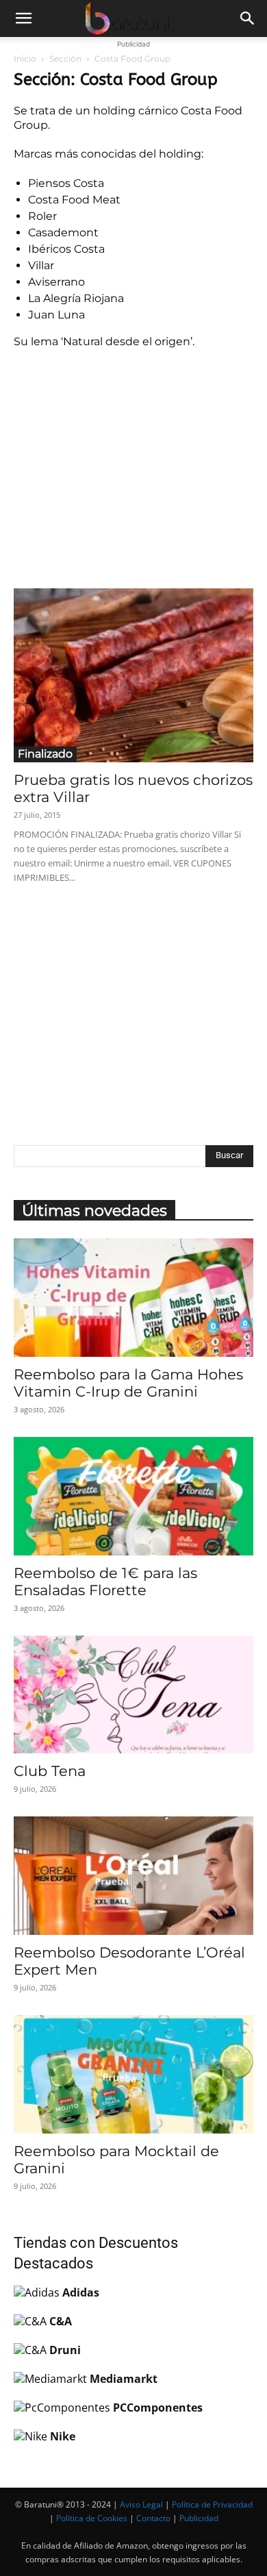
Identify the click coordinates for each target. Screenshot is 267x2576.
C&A (61, 2321)
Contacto (153, 2518)
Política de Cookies (92, 2518)
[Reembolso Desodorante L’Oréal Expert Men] (133, 1876)
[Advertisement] (133, 466)
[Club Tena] (133, 1695)
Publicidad (199, 2518)
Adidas (81, 2292)
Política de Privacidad (212, 2504)
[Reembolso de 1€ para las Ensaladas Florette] (133, 1496)
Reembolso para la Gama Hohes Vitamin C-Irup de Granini (128, 1383)
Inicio (25, 59)
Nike (63, 2436)
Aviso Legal (141, 2504)
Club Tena (50, 1771)
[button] (23, 18)
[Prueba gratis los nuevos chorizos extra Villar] (133, 675)
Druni (65, 2350)
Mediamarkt (124, 2379)
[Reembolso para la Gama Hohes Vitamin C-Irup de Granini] (133, 1298)
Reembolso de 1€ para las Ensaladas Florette (105, 1581)
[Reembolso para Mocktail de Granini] (133, 2074)
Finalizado (45, 754)
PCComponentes (158, 2408)
